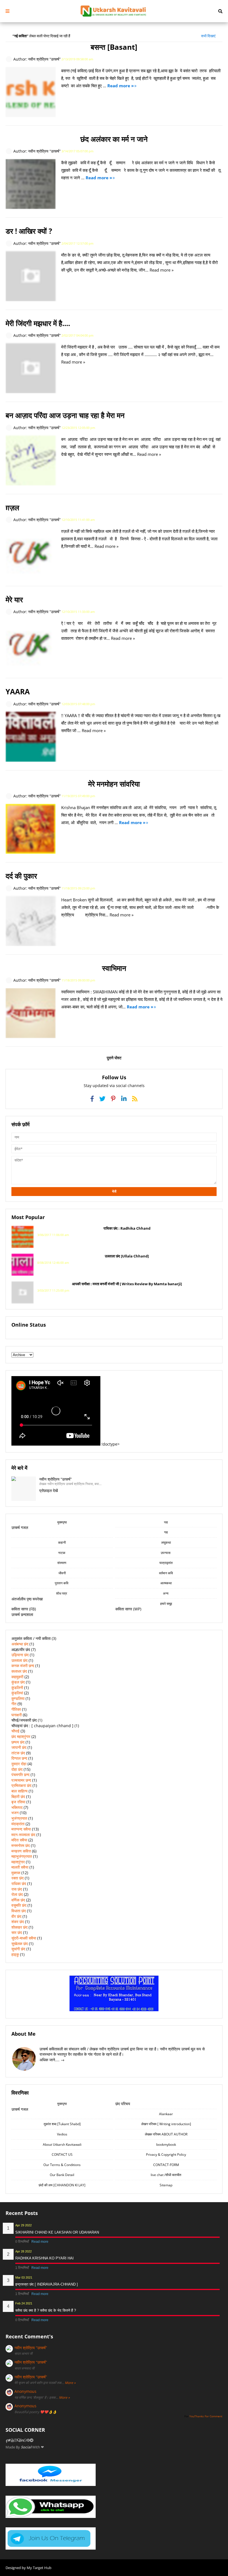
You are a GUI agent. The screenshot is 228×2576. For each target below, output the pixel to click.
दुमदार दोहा (19, 1764)
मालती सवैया (20, 1867)
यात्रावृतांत (166, 1563)
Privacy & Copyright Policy (166, 2154)
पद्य (166, 1522)
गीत (14, 1704)
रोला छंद (17, 1894)
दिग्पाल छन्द (19, 1758)
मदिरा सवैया (19, 1840)
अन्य (166, 1593)
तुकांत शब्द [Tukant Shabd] (62, 2124)
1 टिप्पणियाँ (23, 2268)
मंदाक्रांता (18, 1824)
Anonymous (25, 2391)
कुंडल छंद (18, 1682)
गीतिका (16, 1709)
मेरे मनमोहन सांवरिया (114, 784)
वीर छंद (16, 1916)
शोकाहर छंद (19, 1927)
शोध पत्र (62, 1593)
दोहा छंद (17, 1769)
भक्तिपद (17, 1807)
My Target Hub (39, 2568)
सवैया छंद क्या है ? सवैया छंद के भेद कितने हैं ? (46, 2310)
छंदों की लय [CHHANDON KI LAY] (62, 2185)
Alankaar (166, 2114)
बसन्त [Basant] (114, 47)
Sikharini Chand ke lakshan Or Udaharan (57, 2232)
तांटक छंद (18, 1753)
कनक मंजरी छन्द (23, 1666)
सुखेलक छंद (20, 1944)
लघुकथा (166, 1542)
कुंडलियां (17, 1693)
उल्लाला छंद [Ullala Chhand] (127, 1256)
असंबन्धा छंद (20, 1644)
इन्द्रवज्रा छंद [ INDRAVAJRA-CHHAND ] (47, 2284)
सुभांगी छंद (18, 1949)
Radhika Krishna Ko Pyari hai (44, 2258)
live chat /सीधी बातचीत (166, 2175)
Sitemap (166, 2185)
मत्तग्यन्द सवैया (21, 1829)
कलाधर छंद (19, 1671)
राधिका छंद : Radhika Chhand (127, 1228)
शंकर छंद (18, 1922)
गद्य (166, 1532)
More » (70, 2383)
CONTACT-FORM (166, 2165)
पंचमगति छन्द (20, 1775)
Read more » (121, 86)
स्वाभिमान (114, 968)
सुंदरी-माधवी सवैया (24, 1938)
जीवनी (62, 1573)
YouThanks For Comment (206, 2416)
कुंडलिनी (17, 1688)
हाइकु (15, 1954)
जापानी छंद (19, 1747)
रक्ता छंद (18, 1878)
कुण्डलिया (18, 1698)
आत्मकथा (166, 1583)
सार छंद (17, 1932)
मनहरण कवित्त (21, 1851)
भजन (15, 1813)
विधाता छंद (19, 1911)
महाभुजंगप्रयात (22, 1856)
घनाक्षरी (17, 1715)
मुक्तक (16, 1873)
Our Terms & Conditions (62, 2165)
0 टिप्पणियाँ (23, 2242)
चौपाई (15, 1731)
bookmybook (166, 2144)
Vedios (62, 2134)
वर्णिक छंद (18, 1900)
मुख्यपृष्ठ (62, 1522)
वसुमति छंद (19, 1905)
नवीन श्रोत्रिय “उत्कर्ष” (31, 2348)
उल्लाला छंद (19, 1660)
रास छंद (17, 1889)
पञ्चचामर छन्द (21, 1780)
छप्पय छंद (18, 1742)
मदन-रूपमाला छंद (23, 1835)
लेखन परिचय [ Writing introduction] (166, 2124)
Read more (40, 2242)
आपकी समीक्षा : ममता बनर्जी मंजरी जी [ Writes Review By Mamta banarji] (127, 1284)
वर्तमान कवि (166, 1573)
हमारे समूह (166, 1604)
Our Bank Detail (62, 2175)
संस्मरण (62, 1563)
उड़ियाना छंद (20, 1655)
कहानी (62, 1542)
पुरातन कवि (62, 1583)
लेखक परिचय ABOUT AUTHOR (166, 2134)
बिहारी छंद (18, 1797)
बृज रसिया (18, 1802)
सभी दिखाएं (208, 36)
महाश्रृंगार (18, 1862)
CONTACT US (62, 2154)
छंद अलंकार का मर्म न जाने (114, 139)
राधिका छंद (19, 1883)
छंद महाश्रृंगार (21, 1736)
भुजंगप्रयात (19, 1818)
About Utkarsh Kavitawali (62, 2144)
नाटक (62, 1553)
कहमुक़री (17, 1677)
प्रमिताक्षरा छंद (21, 1785)
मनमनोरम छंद (21, 1845)
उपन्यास (166, 1553)
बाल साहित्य (19, 1791)
